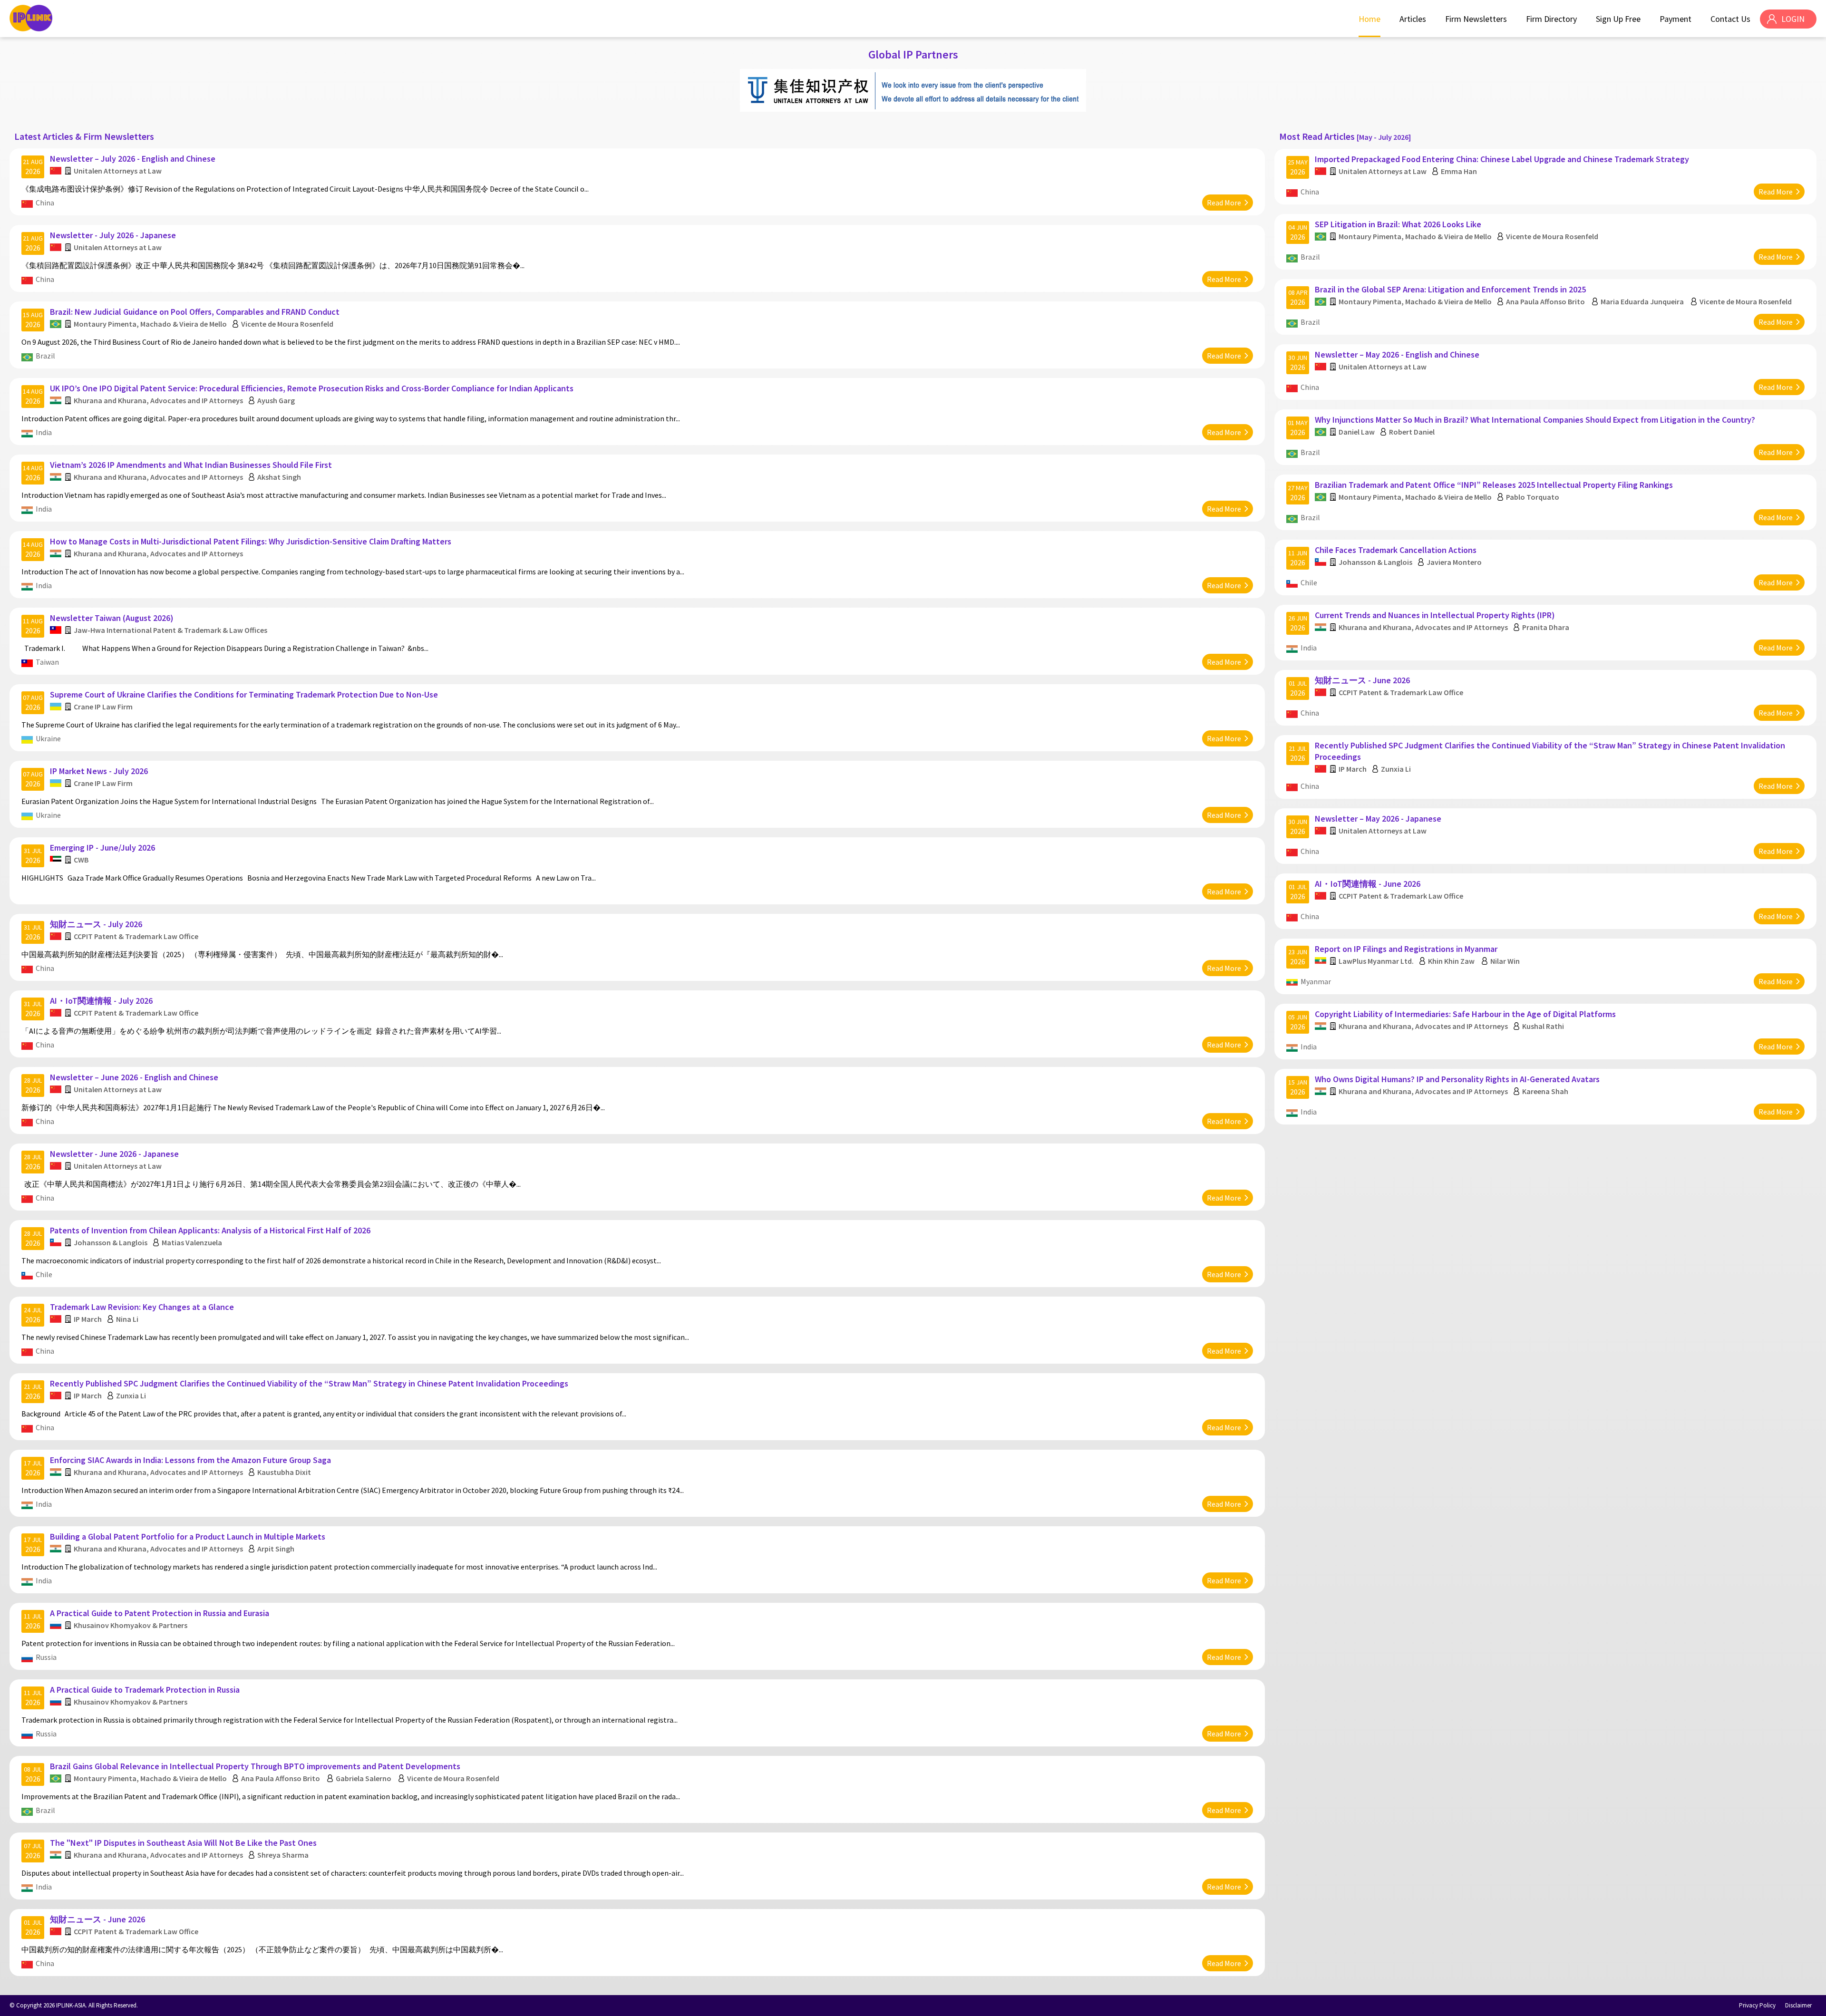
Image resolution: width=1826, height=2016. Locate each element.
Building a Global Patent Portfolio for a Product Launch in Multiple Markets (188, 1536)
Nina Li (127, 1319)
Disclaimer (1798, 2005)
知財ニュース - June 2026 (97, 1919)
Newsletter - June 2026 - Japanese (114, 1154)
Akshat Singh (279, 477)
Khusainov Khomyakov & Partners (131, 1625)
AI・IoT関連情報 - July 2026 (101, 1001)
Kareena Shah (1545, 1091)
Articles (1413, 19)
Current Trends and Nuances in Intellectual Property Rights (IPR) (1435, 615)
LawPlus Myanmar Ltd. (1376, 961)
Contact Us (1730, 19)
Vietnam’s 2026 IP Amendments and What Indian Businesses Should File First (191, 465)
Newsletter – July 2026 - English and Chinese (133, 159)
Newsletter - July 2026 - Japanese (113, 235)
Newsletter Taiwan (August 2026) (112, 618)
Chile (44, 1274)
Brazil (45, 356)
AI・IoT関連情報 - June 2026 (1368, 884)
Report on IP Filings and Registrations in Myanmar (1406, 949)
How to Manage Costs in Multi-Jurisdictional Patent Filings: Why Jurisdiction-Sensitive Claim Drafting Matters (251, 541)
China (45, 203)
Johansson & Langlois (111, 1242)
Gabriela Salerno (364, 1778)
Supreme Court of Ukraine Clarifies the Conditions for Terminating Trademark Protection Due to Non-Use (244, 694)
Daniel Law (1357, 432)
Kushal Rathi (1543, 1026)
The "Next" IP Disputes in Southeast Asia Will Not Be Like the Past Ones (183, 1843)
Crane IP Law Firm (103, 707)
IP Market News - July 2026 (99, 771)
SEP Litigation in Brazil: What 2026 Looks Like (1398, 224)
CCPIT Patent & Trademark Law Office (136, 936)
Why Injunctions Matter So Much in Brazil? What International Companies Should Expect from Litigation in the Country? (1535, 420)
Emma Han (1459, 171)
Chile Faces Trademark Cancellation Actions (1396, 550)
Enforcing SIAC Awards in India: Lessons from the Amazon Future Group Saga (190, 1460)
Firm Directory (1551, 19)
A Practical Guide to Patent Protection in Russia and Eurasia (160, 1613)
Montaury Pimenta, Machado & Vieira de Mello (150, 324)
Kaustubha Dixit (284, 1472)
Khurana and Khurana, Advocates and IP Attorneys (158, 400)
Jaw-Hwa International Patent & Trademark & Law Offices (170, 630)
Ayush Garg (276, 400)
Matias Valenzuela (192, 1242)
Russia (46, 1657)
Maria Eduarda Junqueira (1642, 301)
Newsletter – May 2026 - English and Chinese (1397, 354)
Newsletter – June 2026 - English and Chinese (134, 1077)
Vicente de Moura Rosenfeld (287, 324)
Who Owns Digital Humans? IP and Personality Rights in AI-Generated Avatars (1457, 1079)
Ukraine (48, 738)
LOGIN (1793, 19)
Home (1369, 19)
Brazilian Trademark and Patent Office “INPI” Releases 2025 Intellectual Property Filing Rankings (1494, 485)
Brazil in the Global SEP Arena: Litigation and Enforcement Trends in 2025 (1450, 289)
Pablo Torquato (1533, 497)
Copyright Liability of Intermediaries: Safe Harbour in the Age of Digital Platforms (1465, 1014)
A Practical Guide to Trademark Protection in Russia (145, 1690)
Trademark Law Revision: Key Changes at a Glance (142, 1307)
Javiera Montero (1454, 562)
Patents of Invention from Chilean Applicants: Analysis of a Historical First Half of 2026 (210, 1230)
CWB (81, 860)
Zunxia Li (131, 1396)
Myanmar (1316, 981)
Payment (1675, 19)
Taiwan (47, 662)
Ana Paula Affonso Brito (281, 1778)
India (44, 432)
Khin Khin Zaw (1452, 961)
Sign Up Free (1618, 19)
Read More (1224, 203)
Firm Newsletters (1476, 19)
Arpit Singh (276, 1549)
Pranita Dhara (1546, 627)
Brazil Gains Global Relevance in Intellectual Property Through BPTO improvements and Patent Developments (255, 1766)
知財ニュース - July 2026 (96, 924)
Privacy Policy (1757, 2005)
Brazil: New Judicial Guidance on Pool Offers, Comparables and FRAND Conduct (195, 312)
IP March (88, 1319)
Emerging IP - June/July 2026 (102, 848)
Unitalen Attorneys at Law (118, 171)
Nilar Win (1505, 961)
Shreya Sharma (283, 1855)
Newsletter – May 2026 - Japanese (1378, 819)
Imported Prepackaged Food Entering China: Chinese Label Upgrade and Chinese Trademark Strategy (1502, 159)
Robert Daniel (1412, 432)
